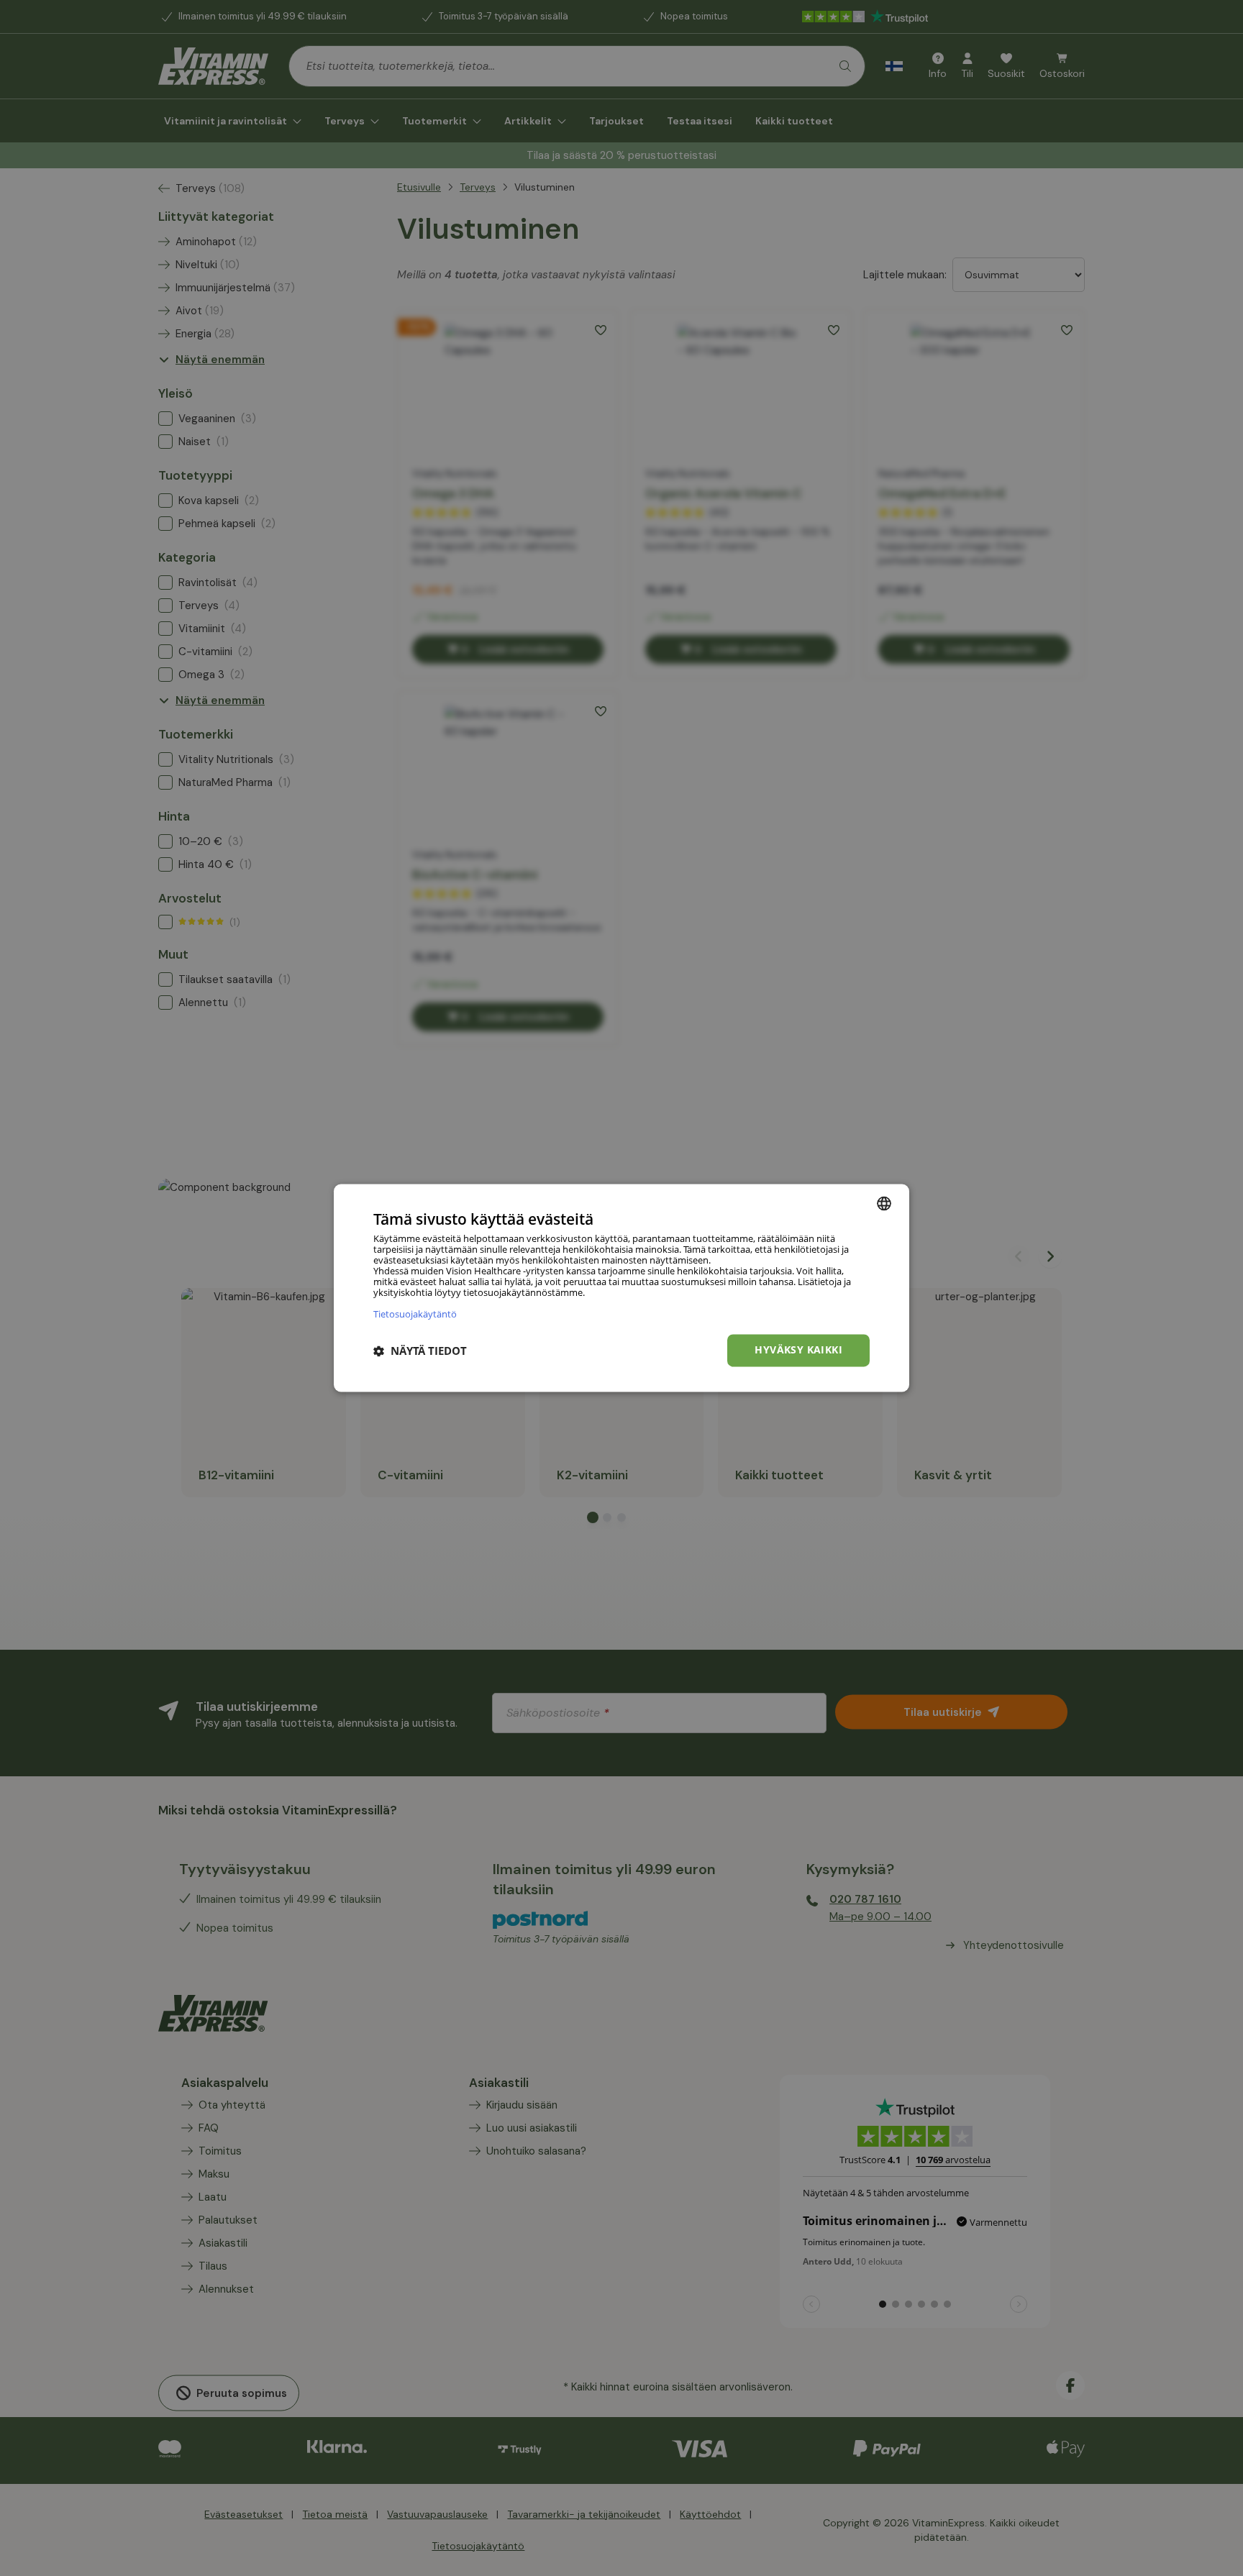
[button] (420, 1351)
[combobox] (884, 1203)
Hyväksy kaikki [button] (798, 1350)
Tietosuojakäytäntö (415, 1314)
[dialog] (621, 1288)
